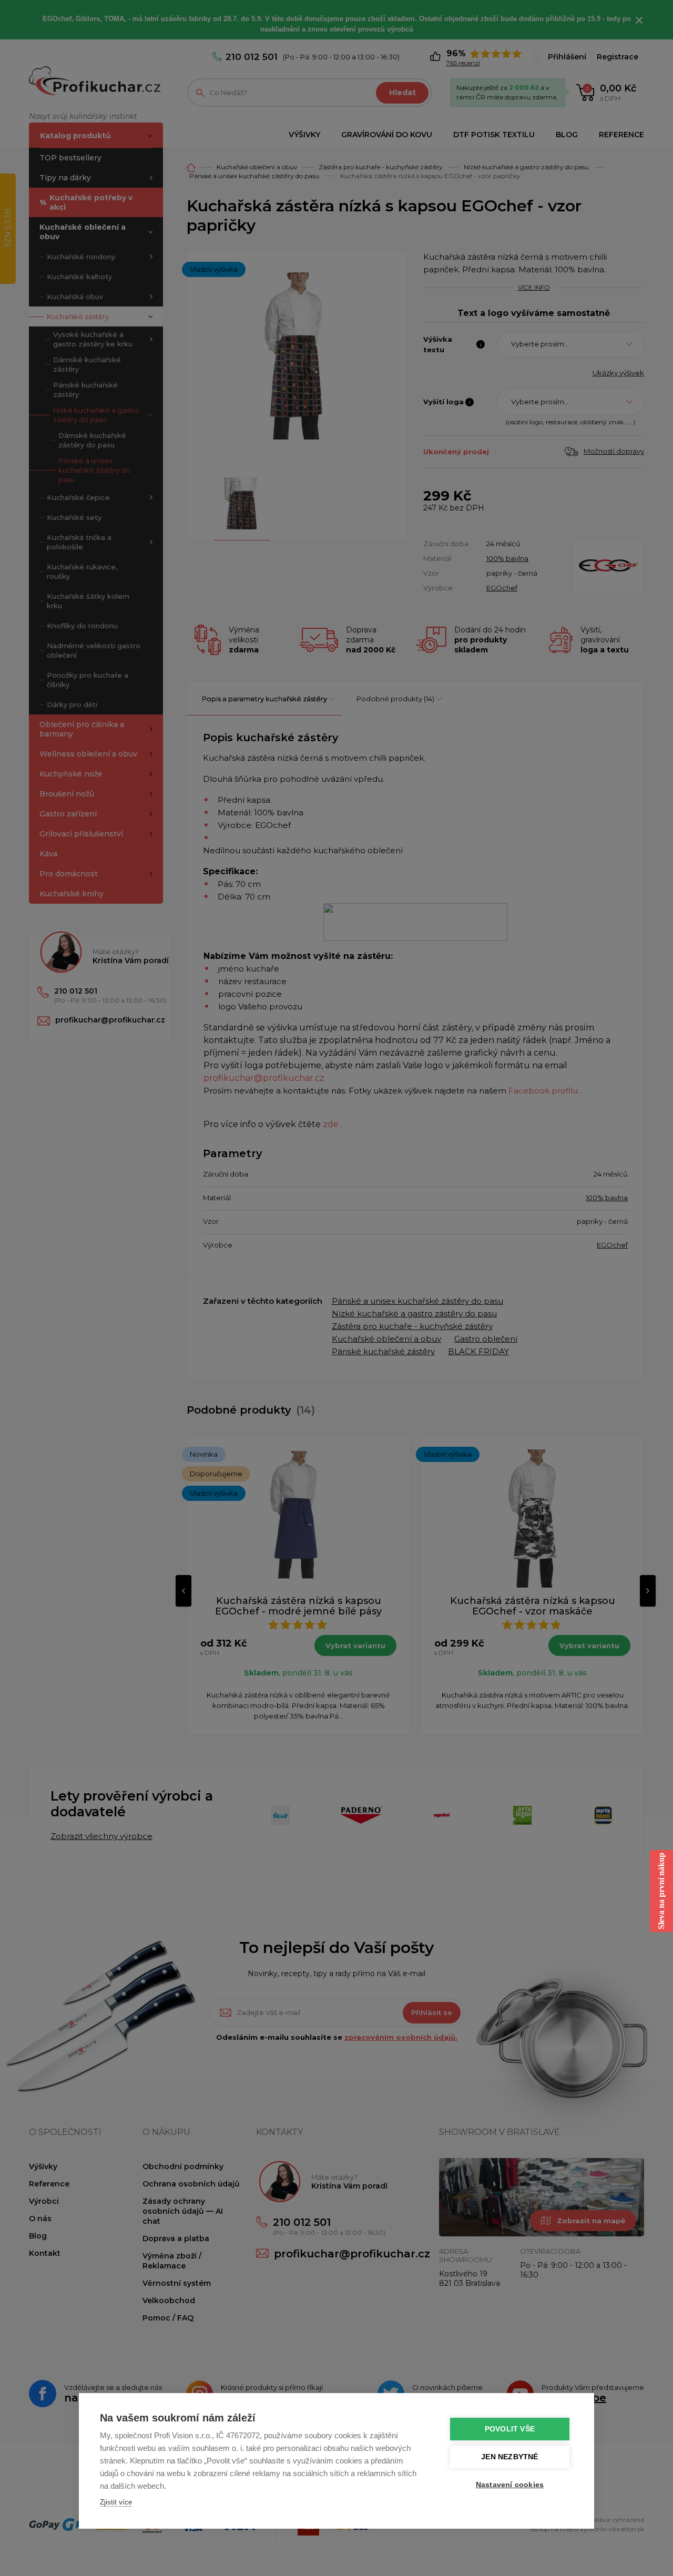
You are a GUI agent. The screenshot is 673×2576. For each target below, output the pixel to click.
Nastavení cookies (510, 2485)
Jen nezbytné (509, 2457)
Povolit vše (510, 2429)
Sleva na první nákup (661, 1891)
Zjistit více (116, 2502)
